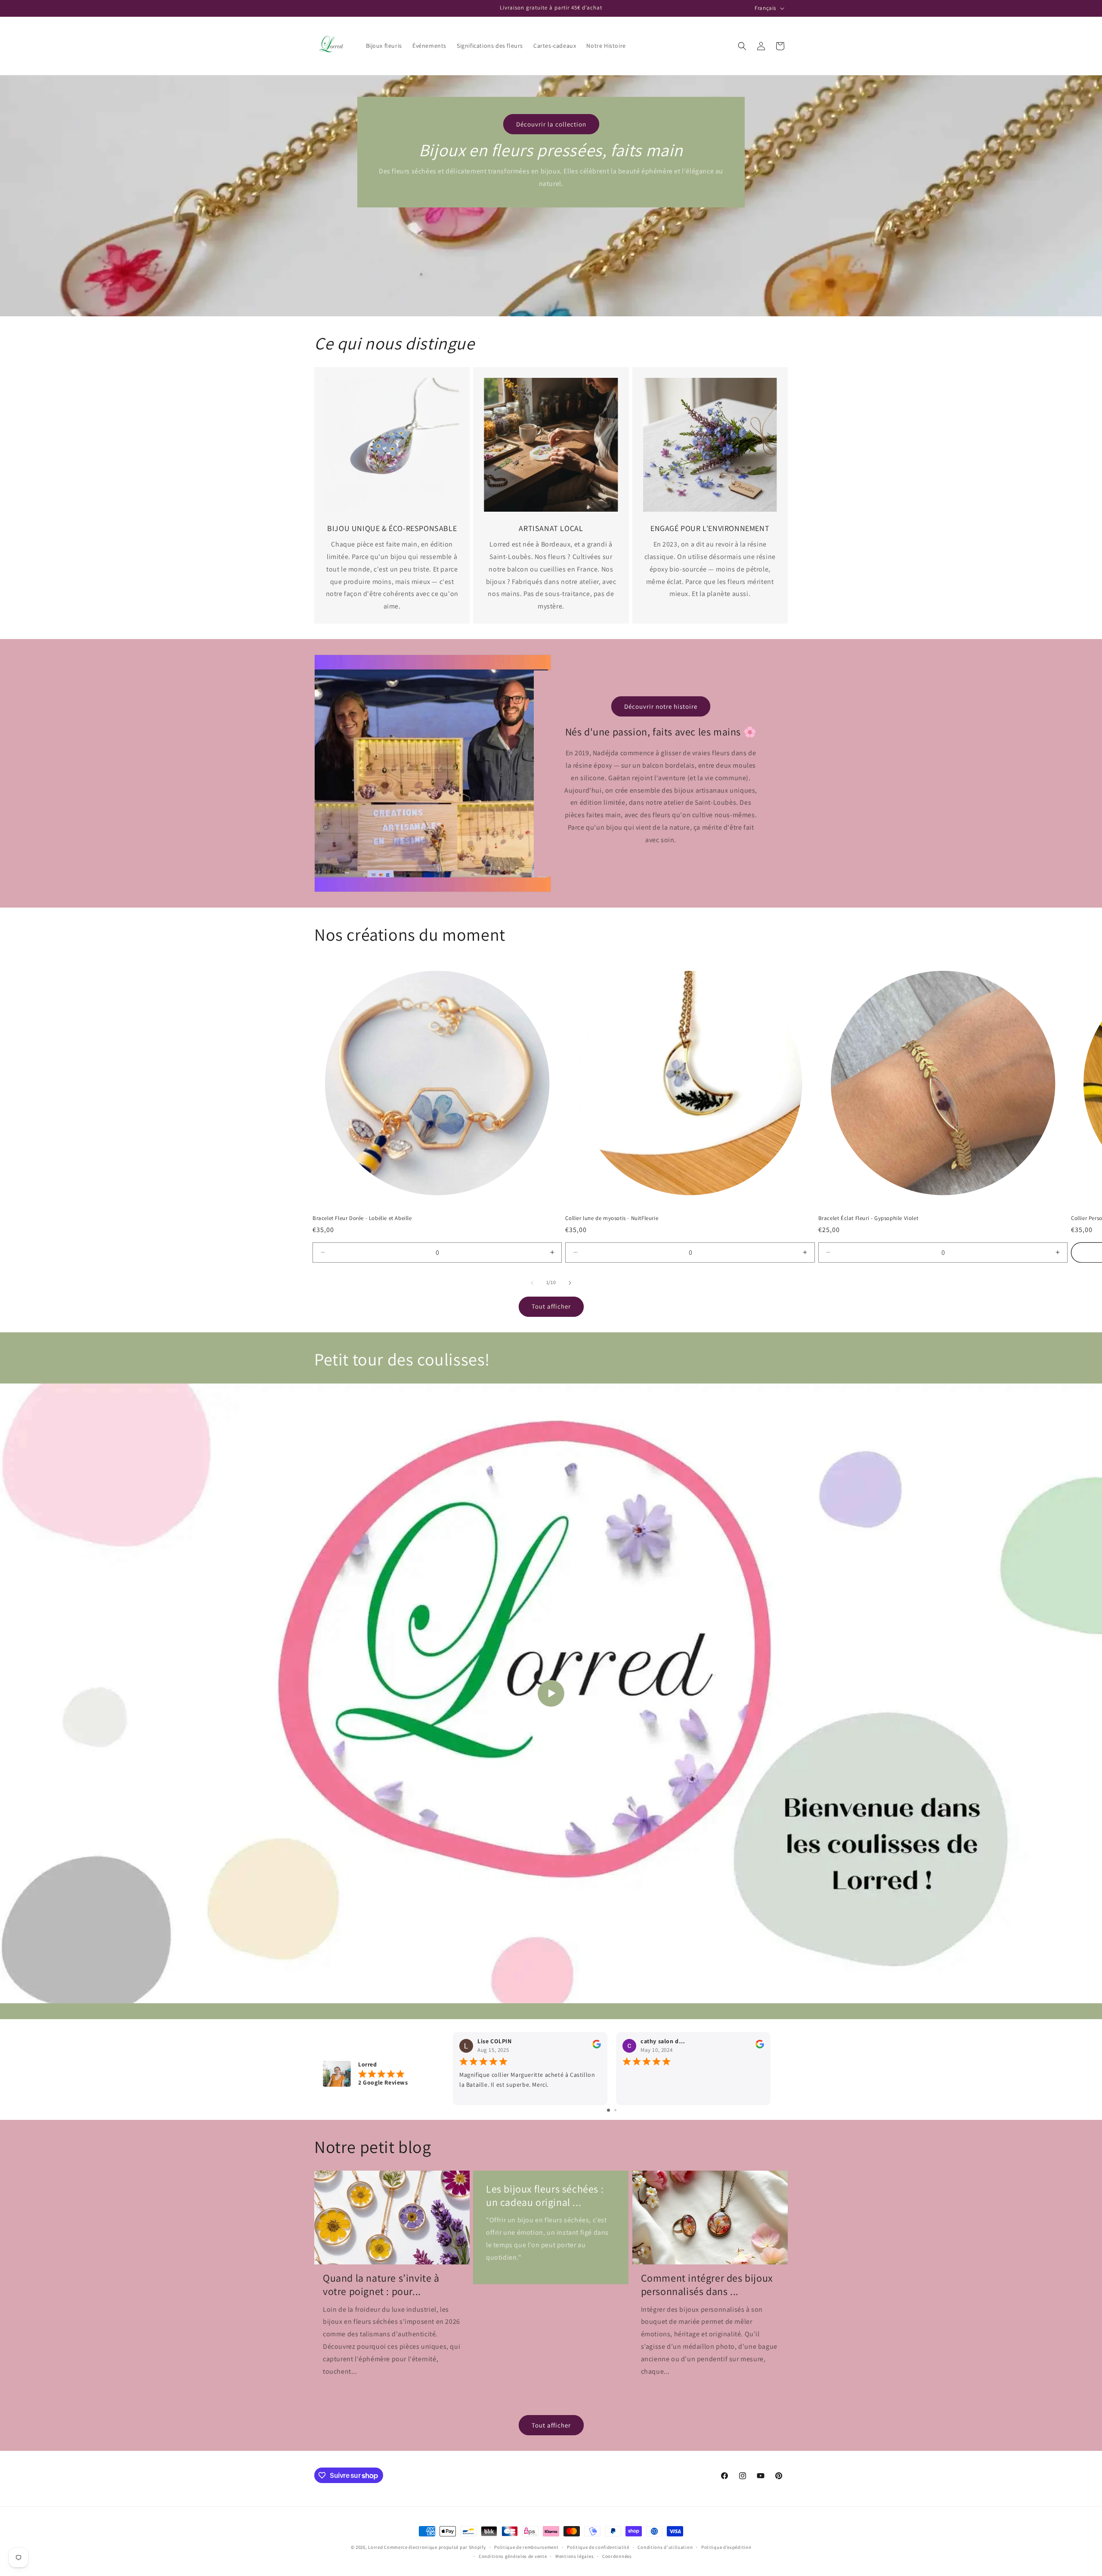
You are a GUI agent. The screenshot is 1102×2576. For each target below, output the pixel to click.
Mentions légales (574, 2556)
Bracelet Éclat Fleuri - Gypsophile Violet (868, 1218)
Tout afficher (551, 1306)
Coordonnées (617, 2556)
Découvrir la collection (551, 124)
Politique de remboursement (526, 2547)
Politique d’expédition (726, 2547)
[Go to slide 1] (608, 2110)
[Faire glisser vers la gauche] (532, 1283)
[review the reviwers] (597, 2046)
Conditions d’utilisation (665, 2547)
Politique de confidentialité (598, 2547)
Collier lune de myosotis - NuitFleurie (612, 1218)
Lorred (375, 2547)
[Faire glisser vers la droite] (570, 1283)
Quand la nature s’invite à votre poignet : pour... (381, 2285)
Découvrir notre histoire (661, 706)
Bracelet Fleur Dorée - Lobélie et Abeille (362, 1218)
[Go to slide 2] (615, 2110)
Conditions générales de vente (513, 2556)
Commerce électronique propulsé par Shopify (435, 2547)
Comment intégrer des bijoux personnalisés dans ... (707, 2285)
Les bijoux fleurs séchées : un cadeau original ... (545, 2196)
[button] (742, 46)
